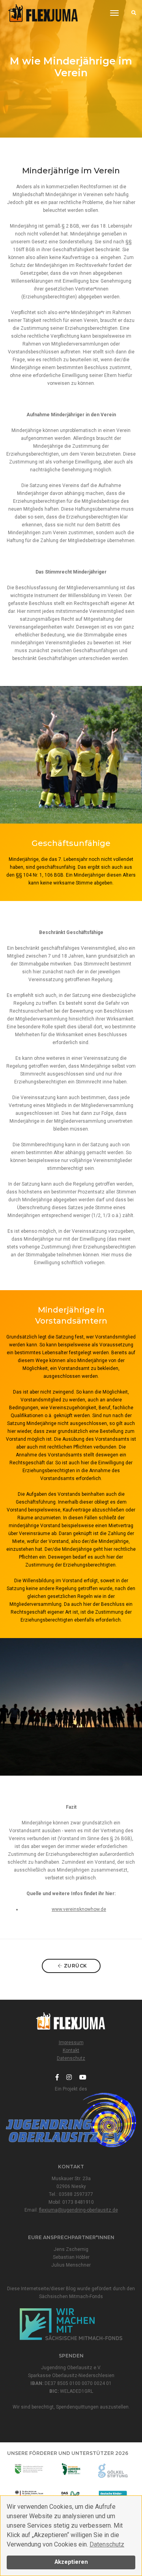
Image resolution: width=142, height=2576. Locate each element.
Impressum (71, 2043)
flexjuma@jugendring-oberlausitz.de (78, 2210)
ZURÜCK (75, 1966)
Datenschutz (107, 2544)
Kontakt (71, 2050)
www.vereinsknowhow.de (79, 1909)
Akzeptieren (71, 2562)
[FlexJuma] (43, 13)
